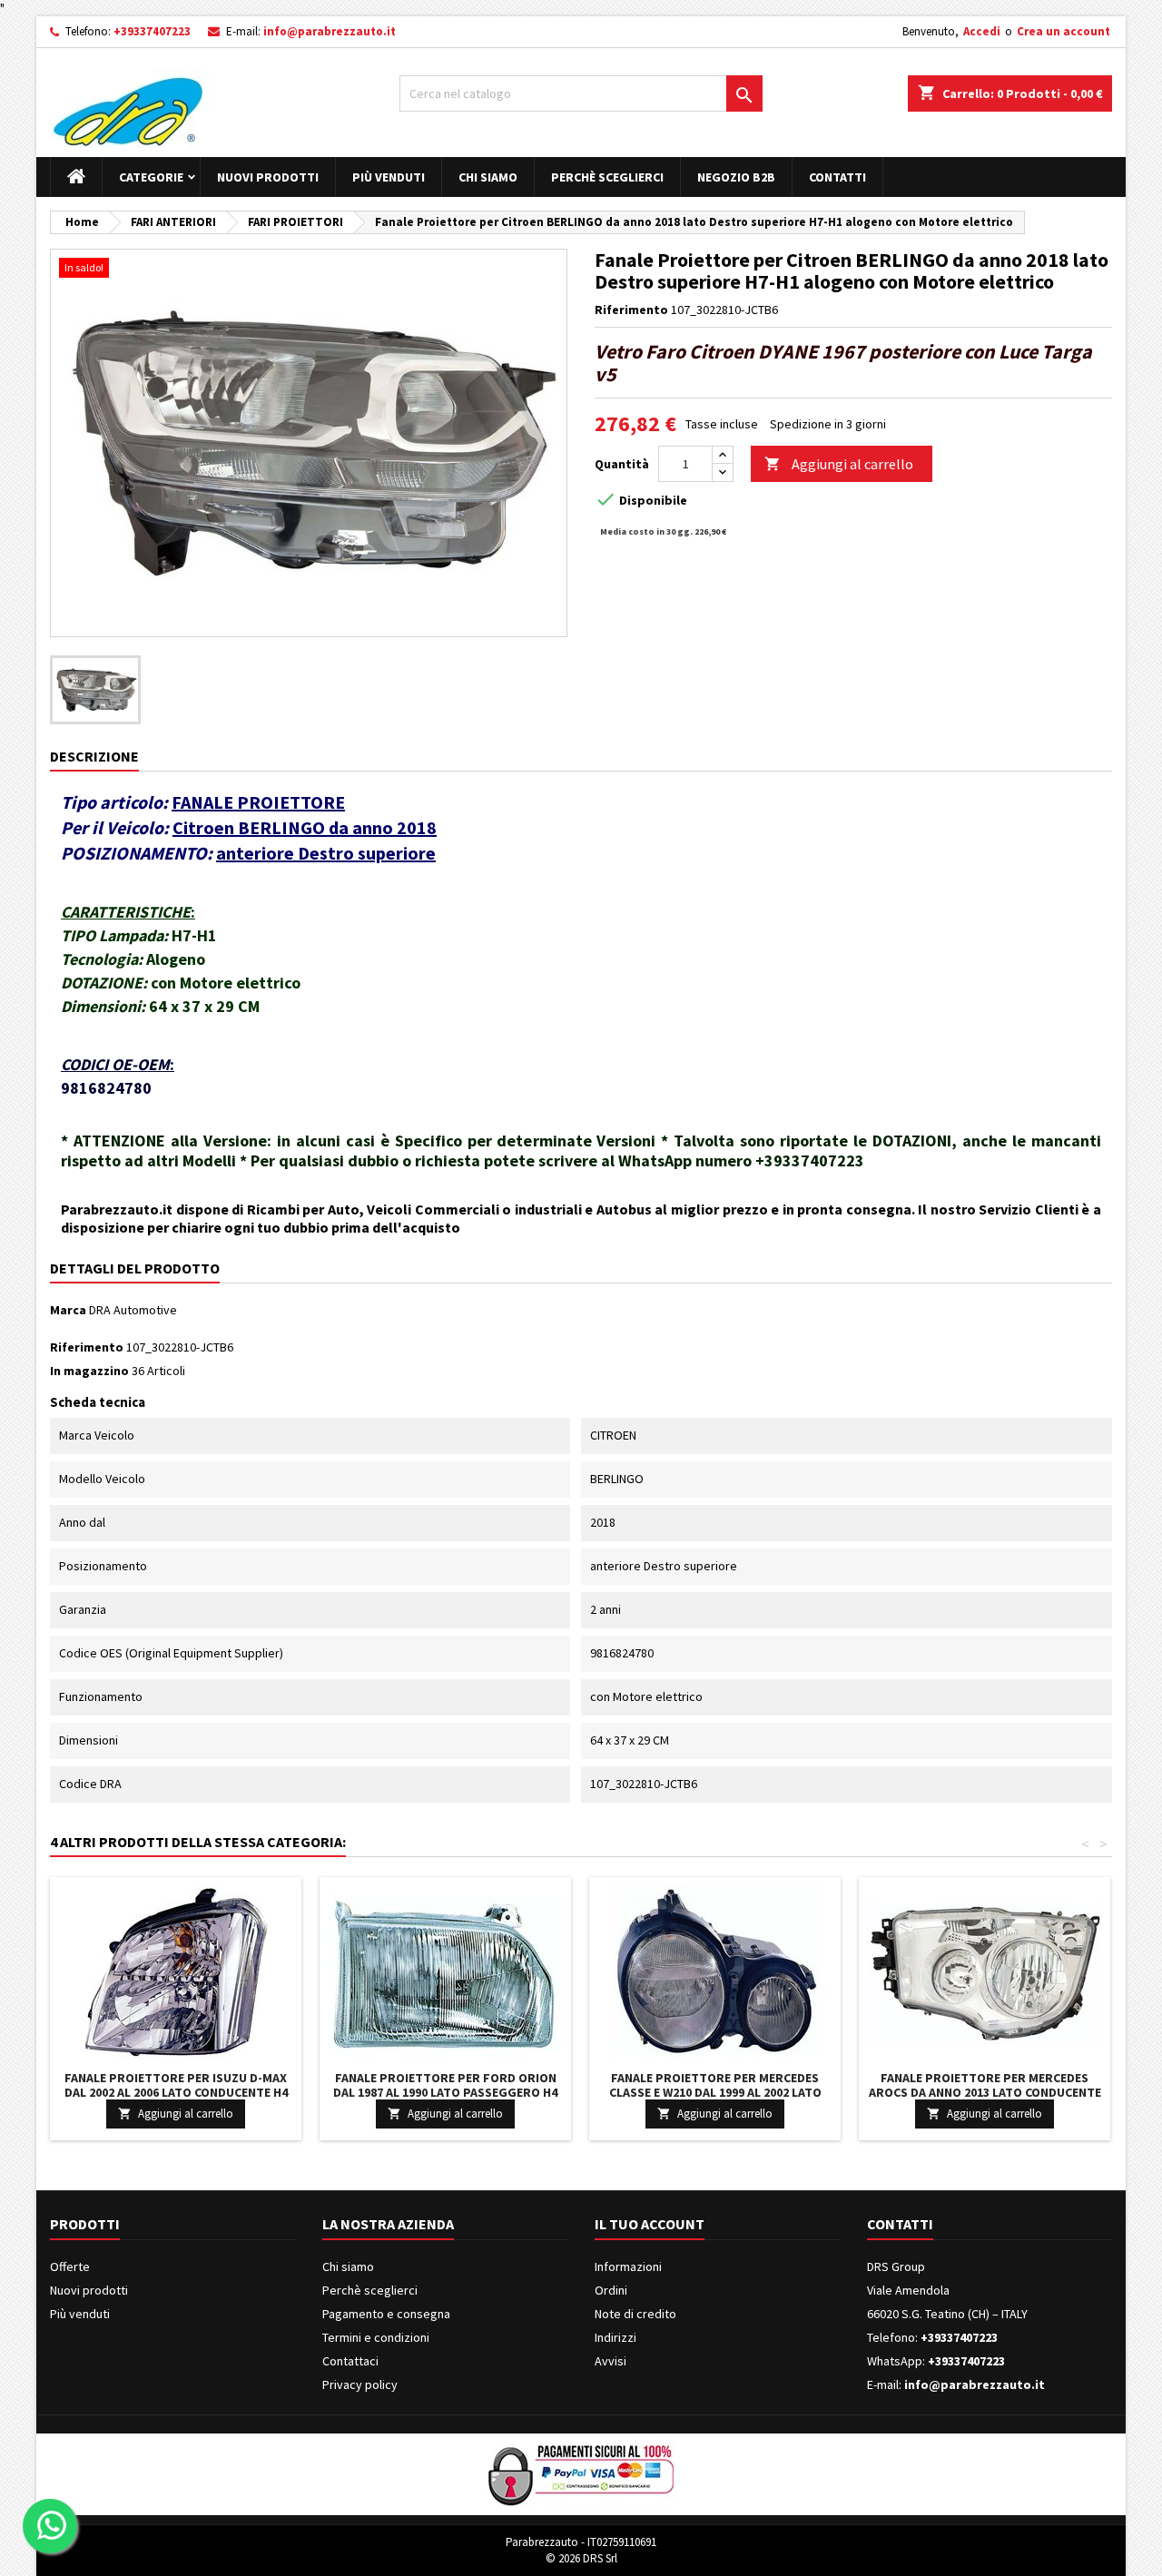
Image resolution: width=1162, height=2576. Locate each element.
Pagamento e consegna (386, 2314)
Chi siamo (488, 177)
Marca (68, 1310)
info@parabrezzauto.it (330, 31)
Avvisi (611, 2361)
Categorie (151, 177)
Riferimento (631, 310)
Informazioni (628, 2266)
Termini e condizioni (376, 2337)
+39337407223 (152, 31)
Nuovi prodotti (268, 177)
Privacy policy (360, 2384)
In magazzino (89, 1371)
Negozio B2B (736, 177)
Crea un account (1064, 31)
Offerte (70, 2266)
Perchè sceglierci (607, 177)
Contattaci (350, 2361)
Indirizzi (615, 2337)
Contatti (837, 177)
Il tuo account (650, 2224)
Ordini (611, 2290)
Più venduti (389, 177)
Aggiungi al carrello (839, 464)
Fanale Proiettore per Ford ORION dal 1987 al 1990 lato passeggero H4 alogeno (445, 2092)
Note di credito (635, 2314)
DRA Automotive (133, 1310)
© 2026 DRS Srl (581, 2558)
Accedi (982, 31)
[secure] (581, 2473)
